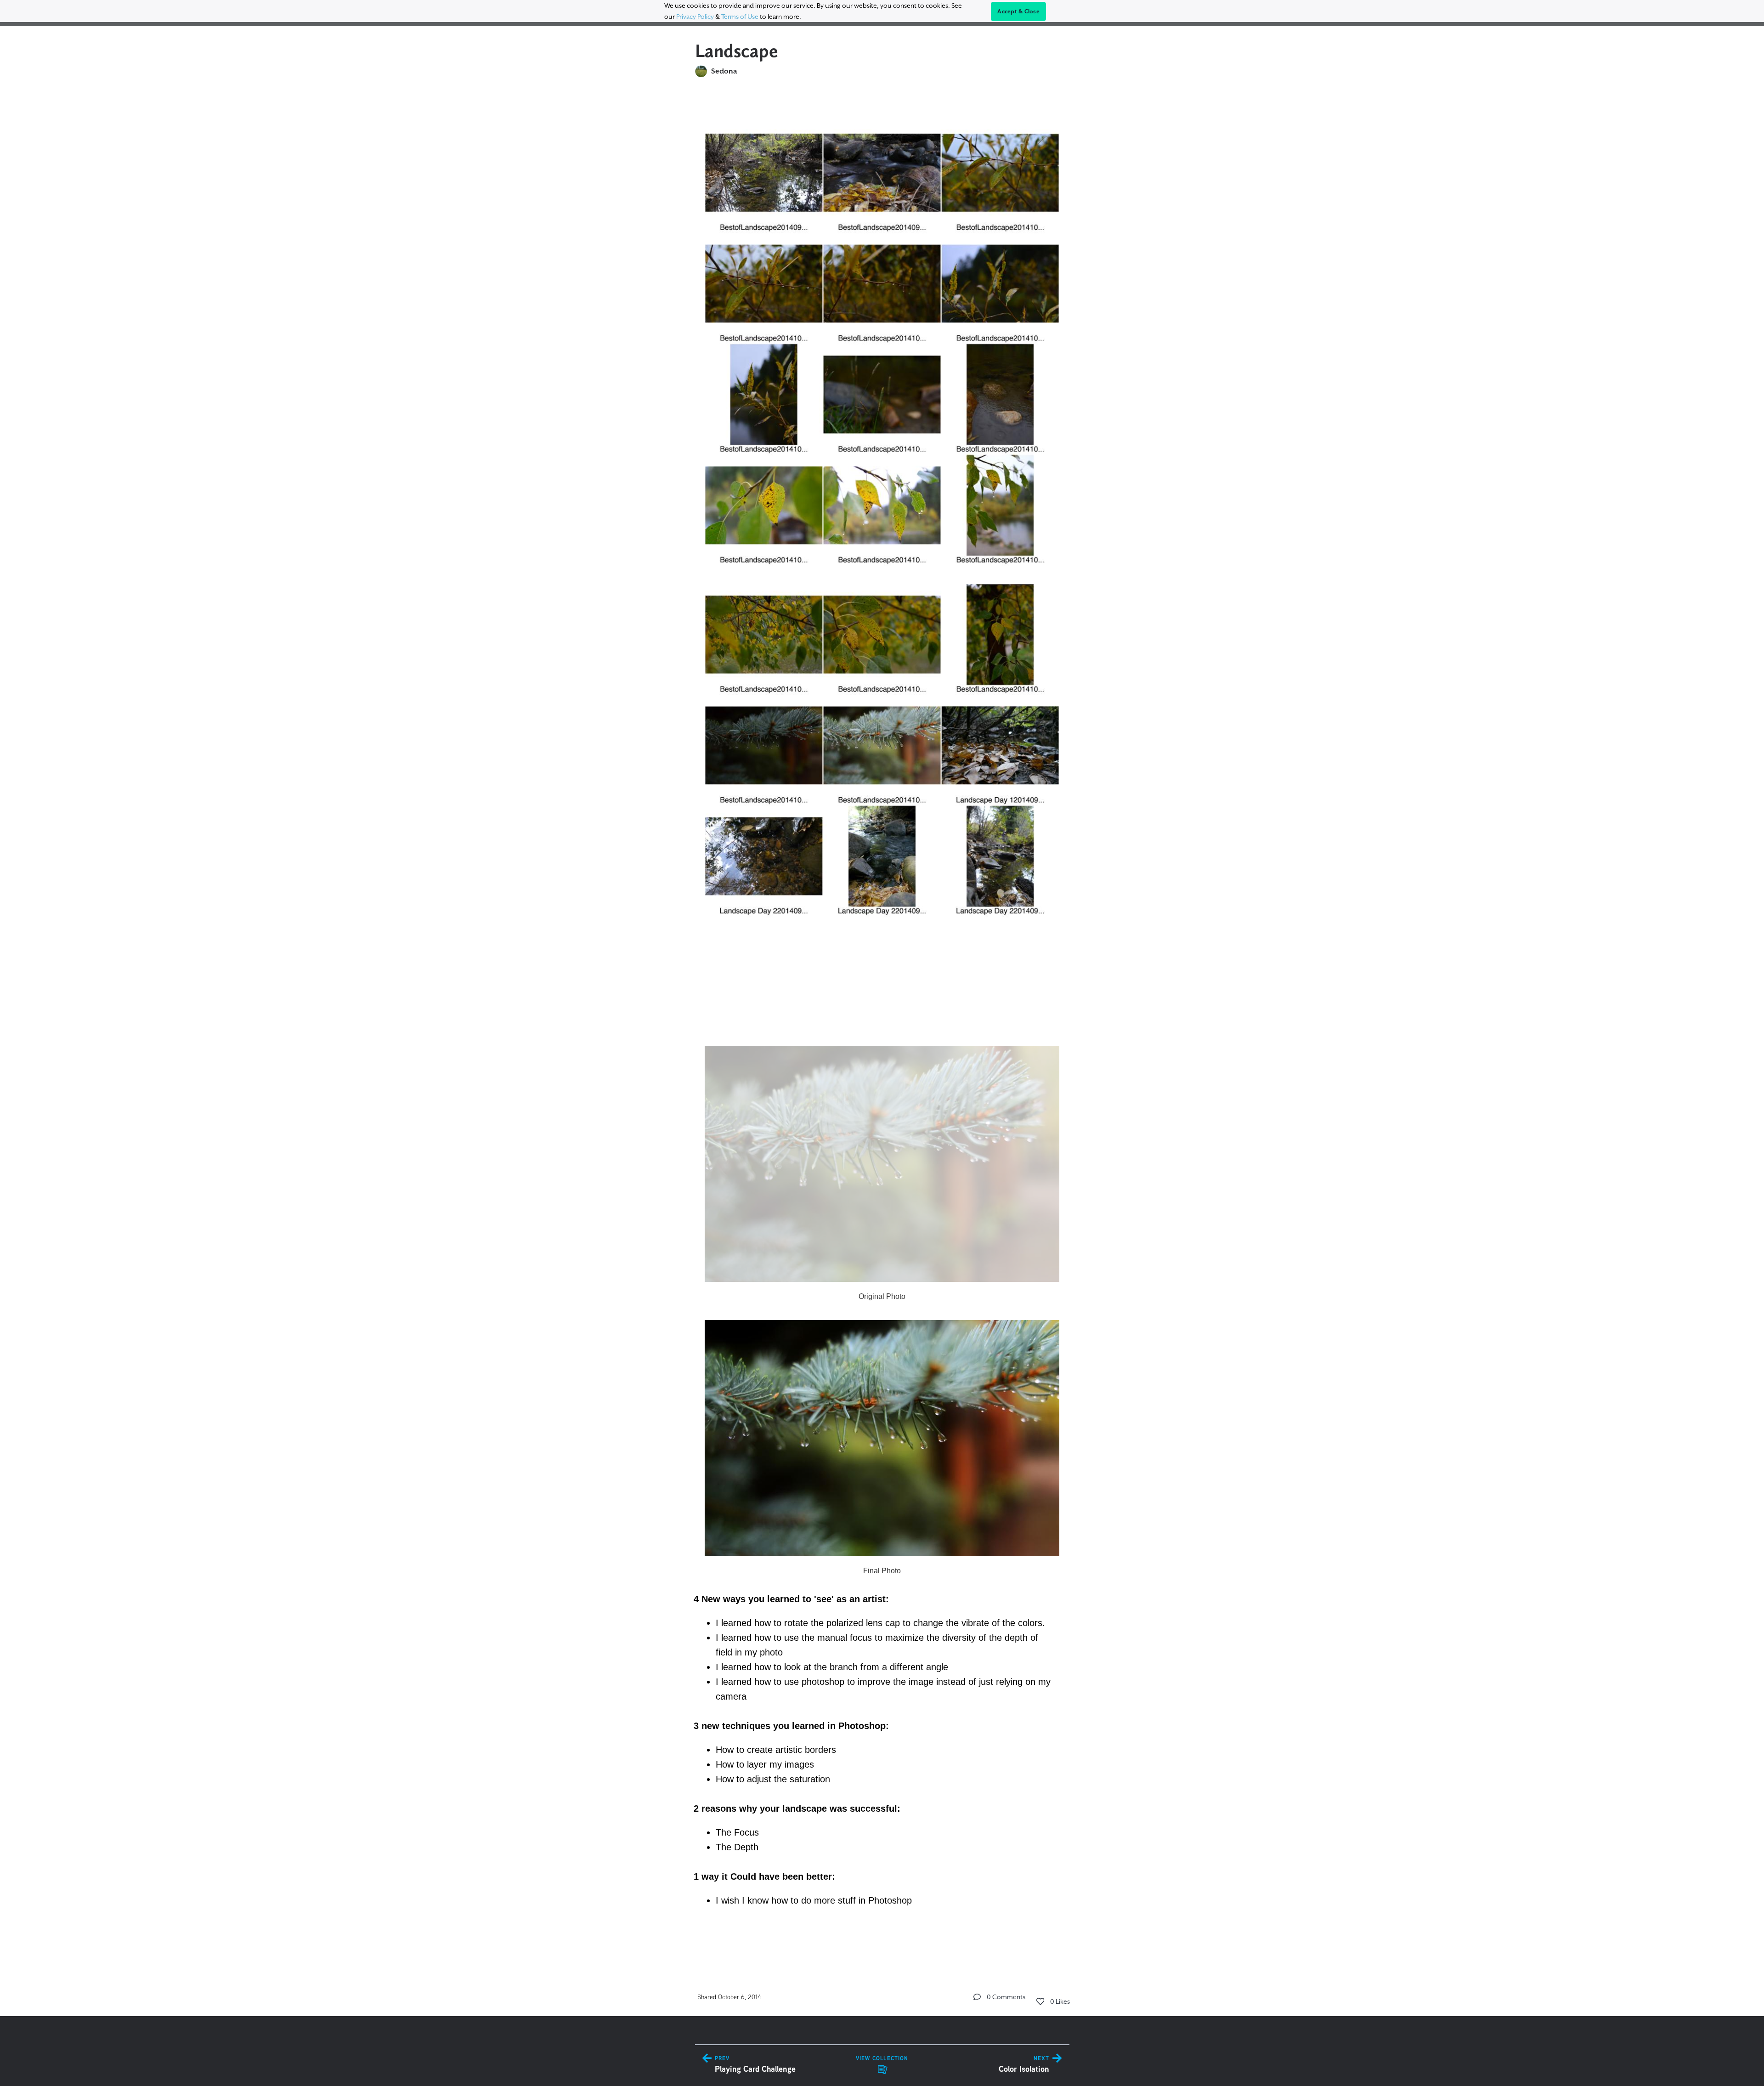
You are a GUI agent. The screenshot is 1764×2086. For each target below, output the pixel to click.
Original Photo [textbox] (882, 1296)
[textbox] (882, 1024)
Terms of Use (740, 17)
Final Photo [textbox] (882, 1571)
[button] (977, 1997)
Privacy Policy (695, 17)
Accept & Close (1018, 11)
